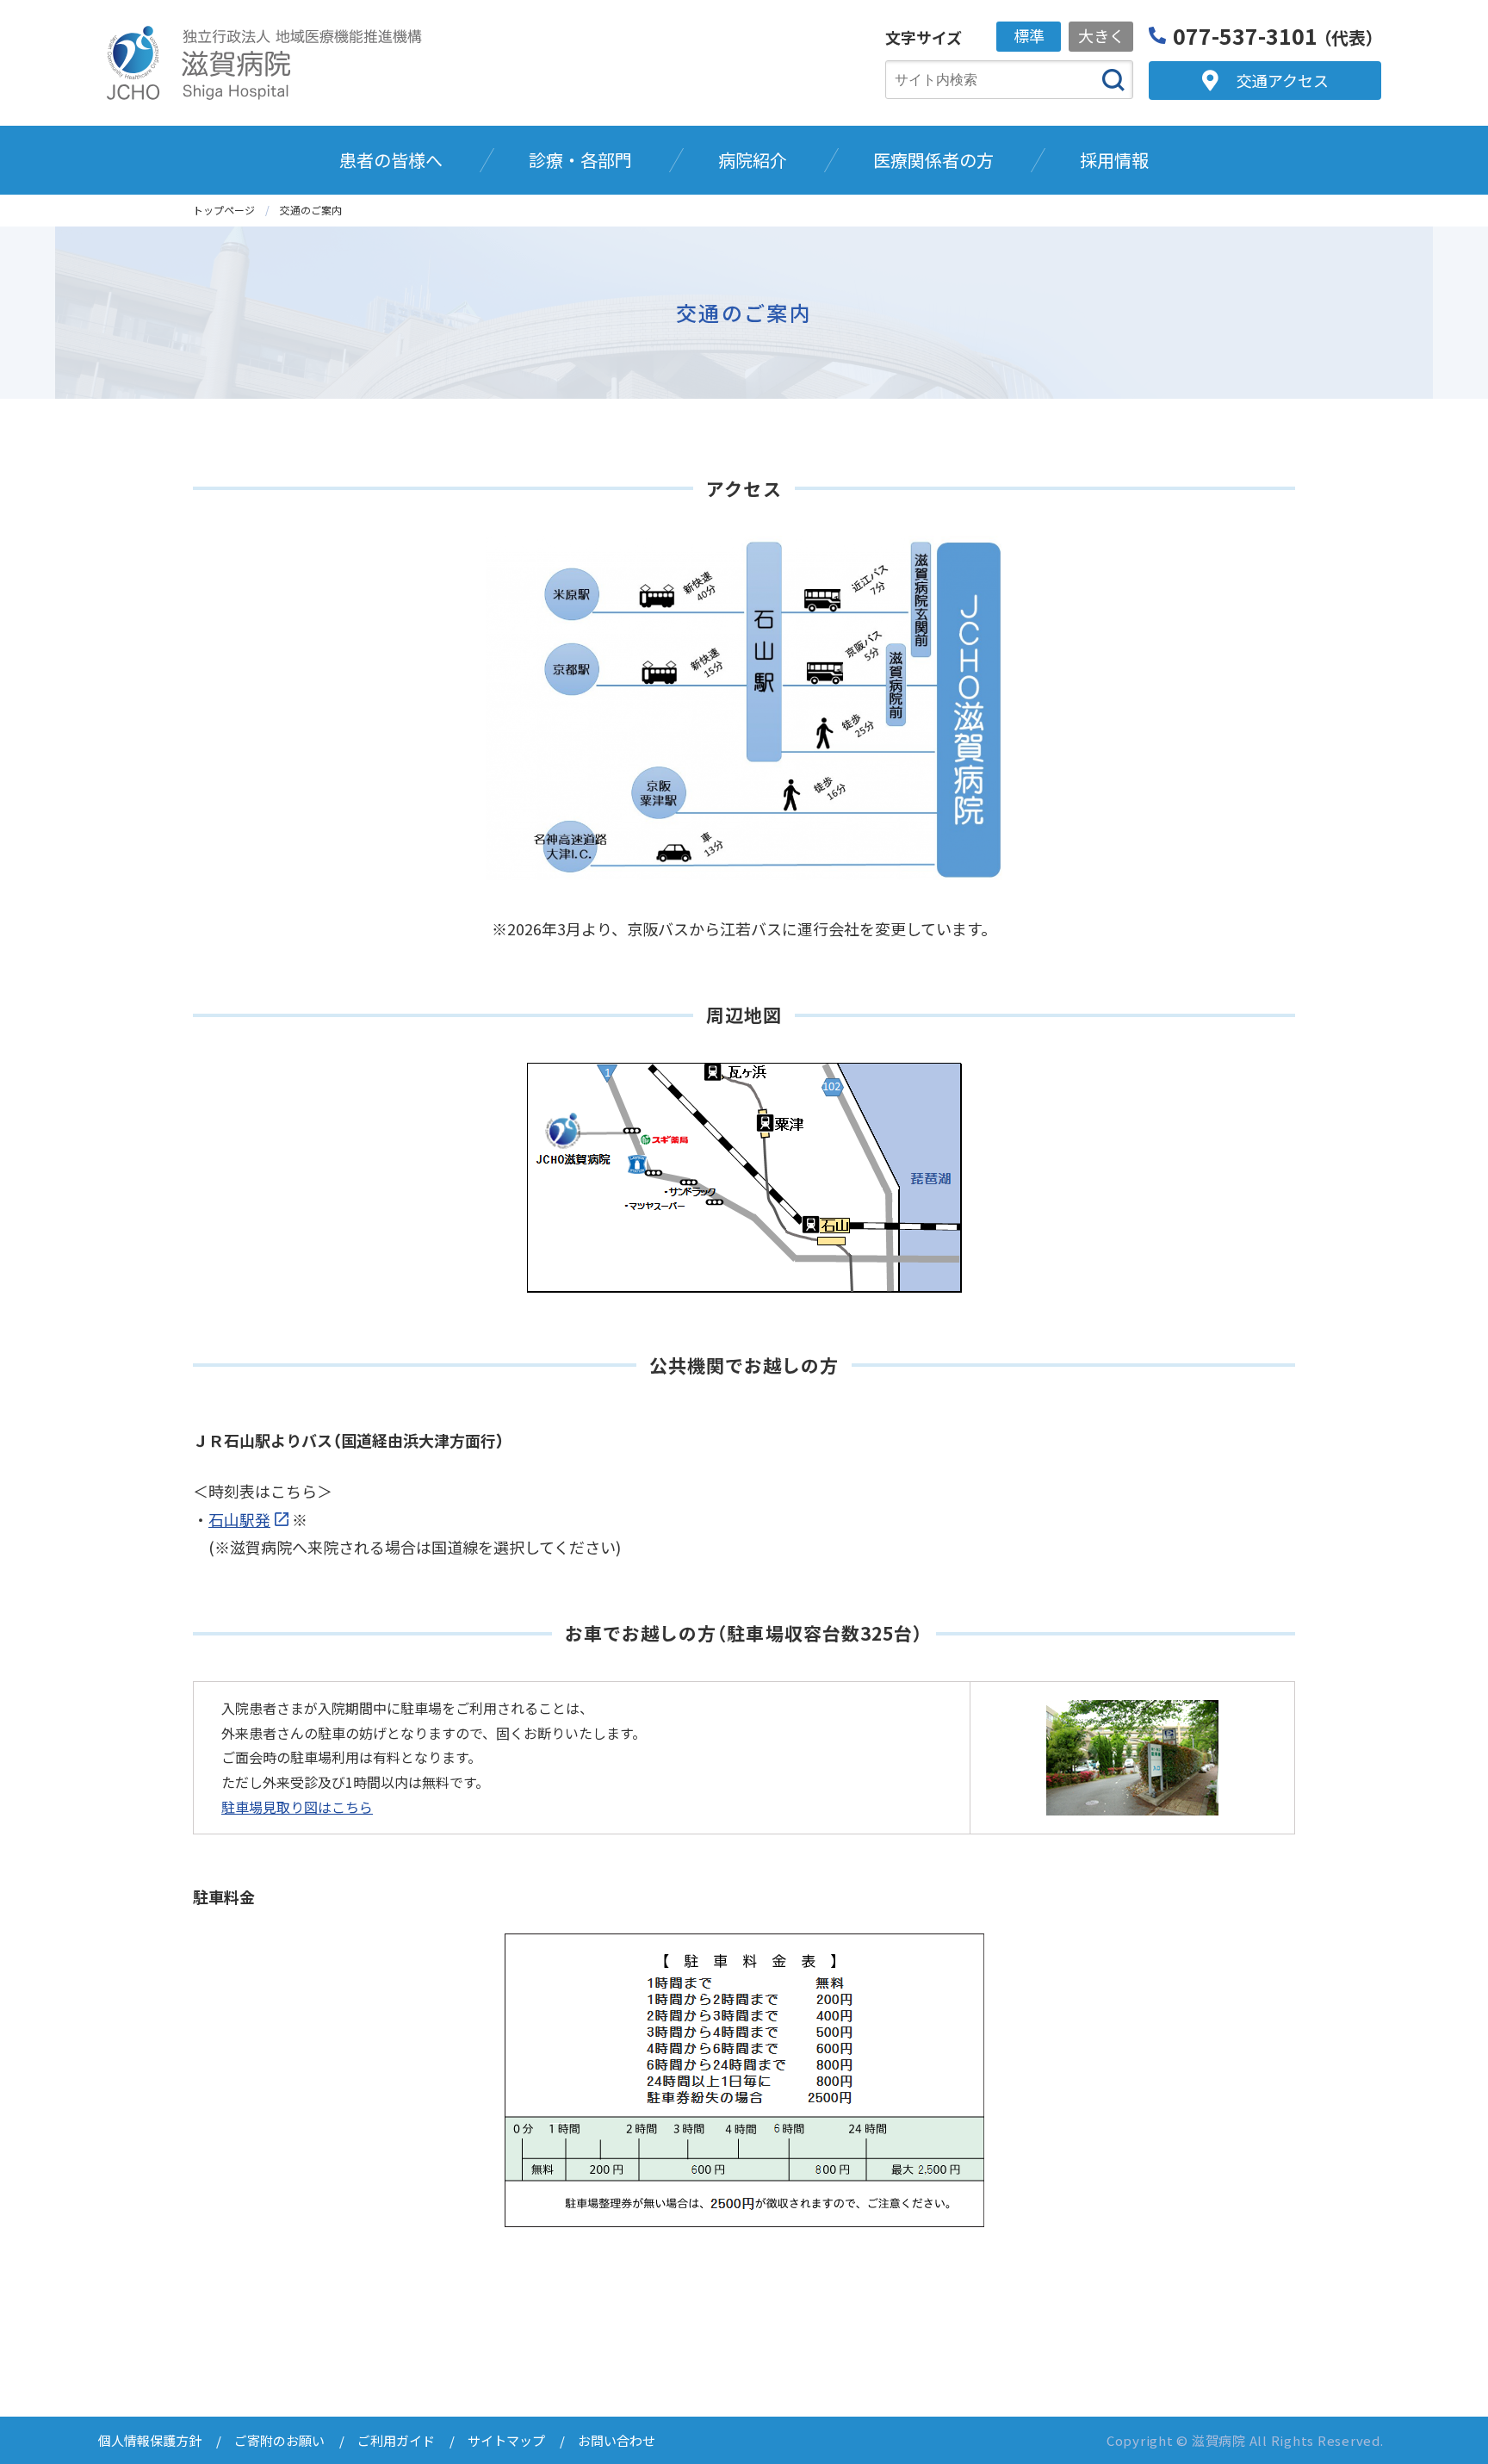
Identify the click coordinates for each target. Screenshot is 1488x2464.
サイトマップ (506, 2440)
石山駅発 (239, 1519)
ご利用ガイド (396, 2440)
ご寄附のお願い (279, 2440)
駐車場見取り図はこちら (297, 1807)
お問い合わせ (617, 2440)
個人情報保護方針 (150, 2440)
